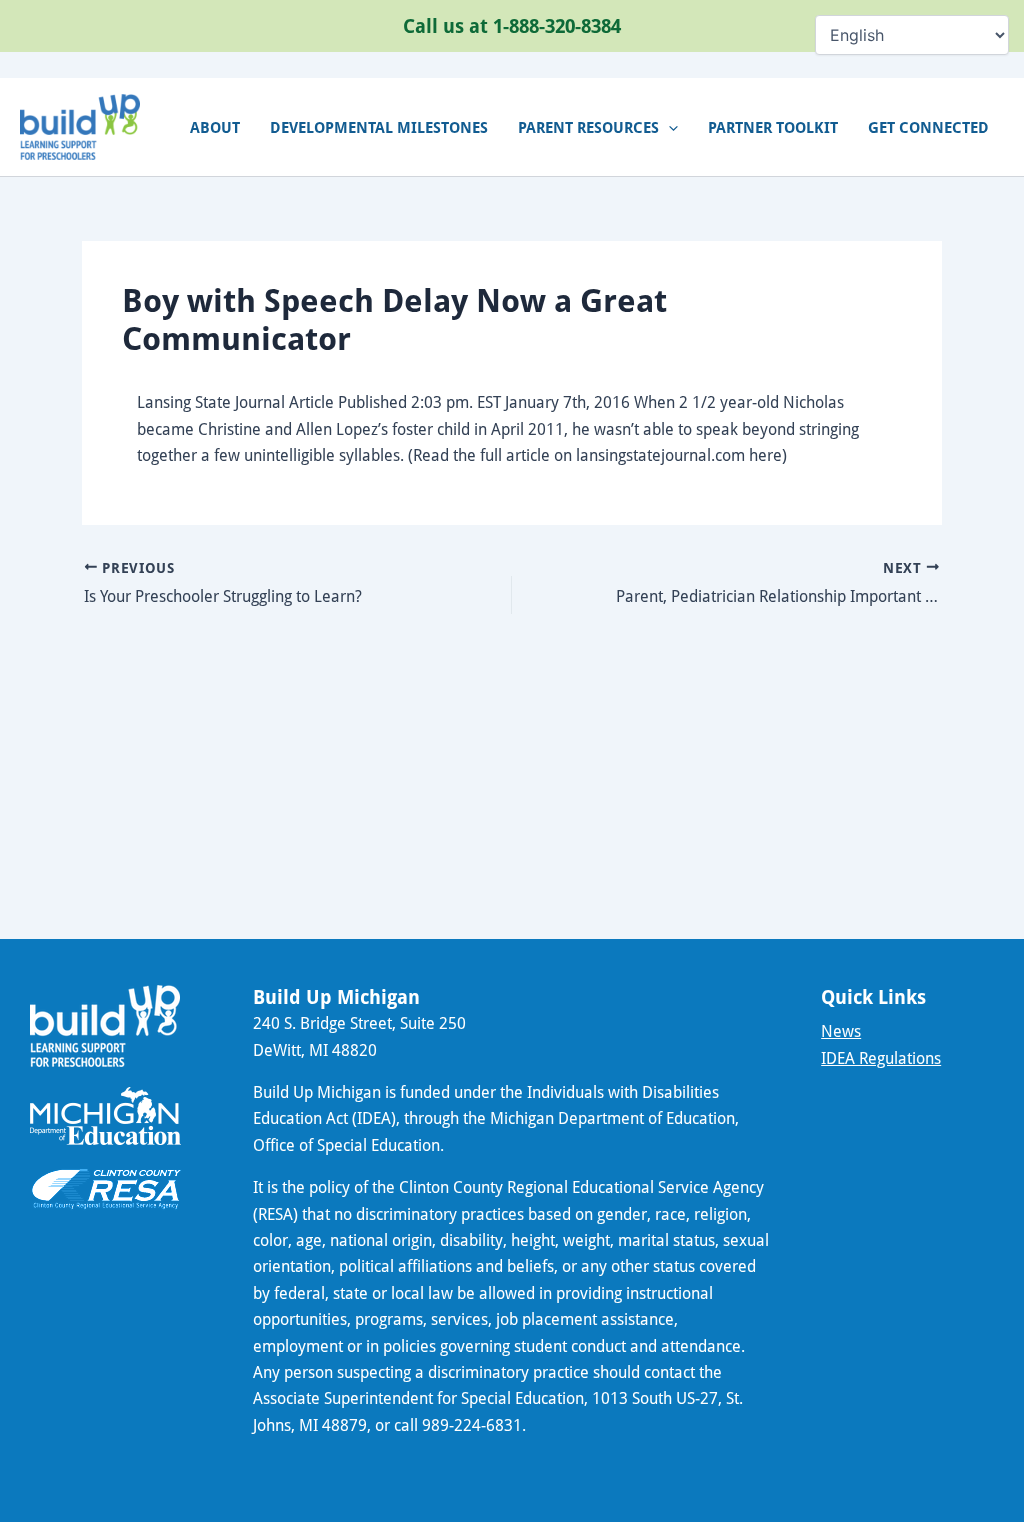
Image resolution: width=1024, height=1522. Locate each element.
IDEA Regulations (881, 1057)
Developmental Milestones (379, 127)
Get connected (928, 127)
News (841, 1030)
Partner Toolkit (773, 127)
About (215, 127)
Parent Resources (588, 127)
